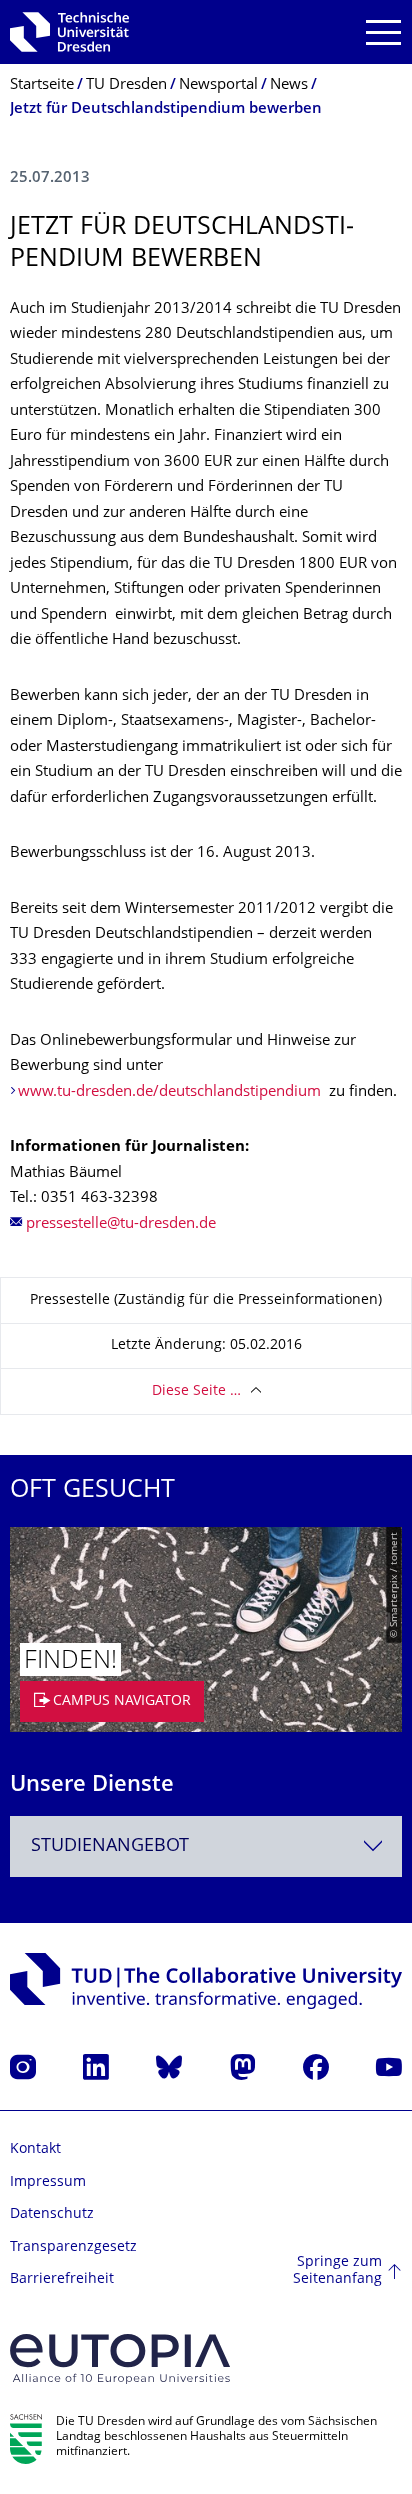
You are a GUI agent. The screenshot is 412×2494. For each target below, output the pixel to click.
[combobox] (206, 1846)
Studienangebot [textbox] (110, 1846)
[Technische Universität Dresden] (69, 32)
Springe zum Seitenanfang (337, 2271)
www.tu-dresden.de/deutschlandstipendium (169, 1092)
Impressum (48, 2182)
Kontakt (35, 2149)
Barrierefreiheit (62, 2279)
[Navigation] (383, 32)
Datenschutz (52, 2214)
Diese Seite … (196, 1391)
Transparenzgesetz (73, 2247)
